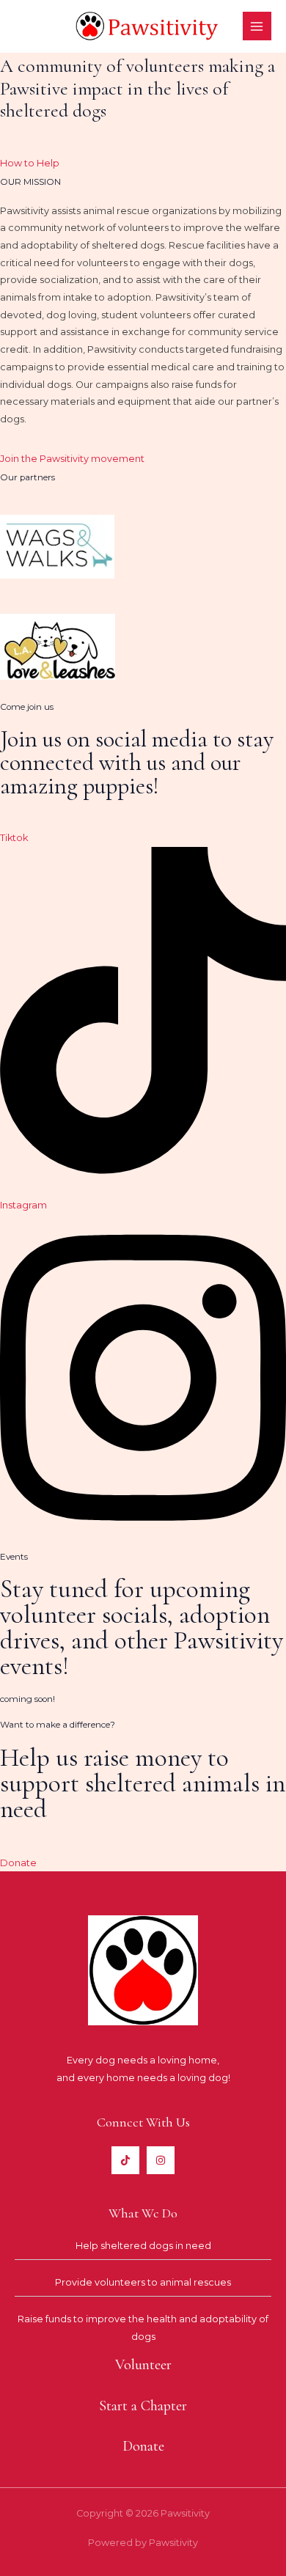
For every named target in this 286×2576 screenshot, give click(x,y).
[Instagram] (161, 2160)
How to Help (30, 163)
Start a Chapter (143, 2406)
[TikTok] (125, 2160)
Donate (18, 1863)
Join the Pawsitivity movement (72, 459)
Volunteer (143, 2365)
